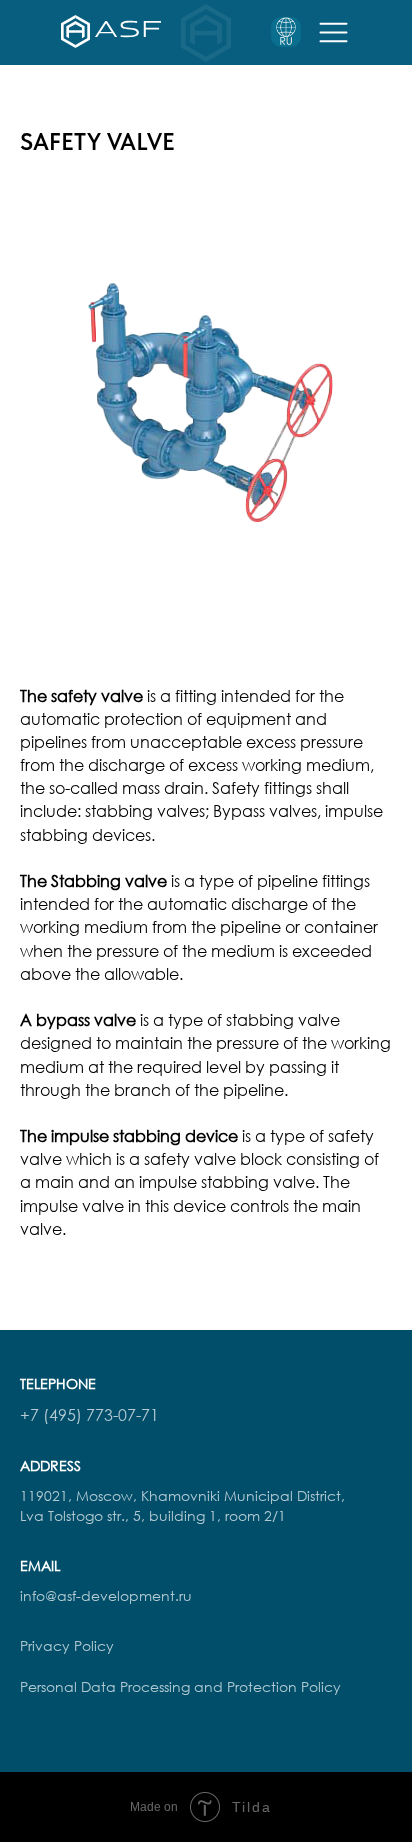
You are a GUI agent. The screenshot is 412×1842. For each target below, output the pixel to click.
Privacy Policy (67, 1645)
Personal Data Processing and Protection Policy (180, 1686)
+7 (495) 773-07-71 (89, 1415)
